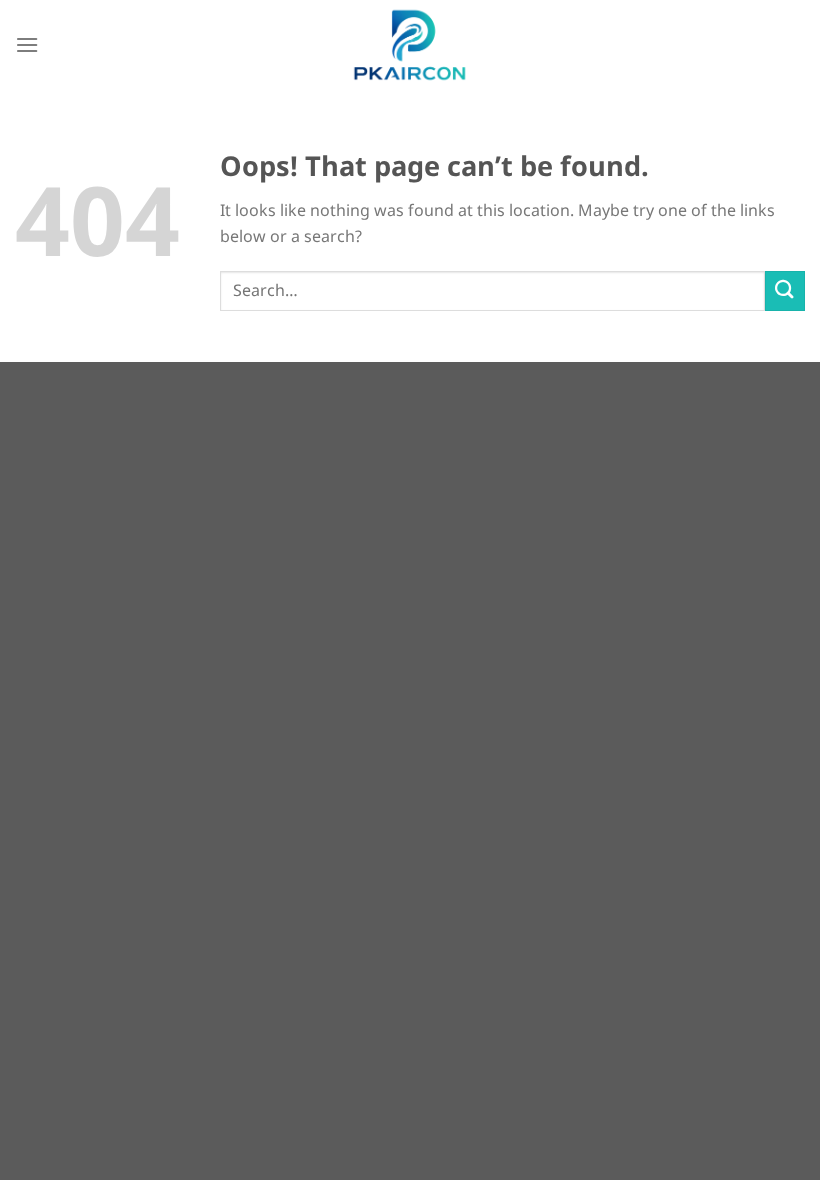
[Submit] (785, 290)
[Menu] (27, 44)
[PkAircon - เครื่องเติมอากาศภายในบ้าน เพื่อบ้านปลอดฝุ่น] (410, 45)
